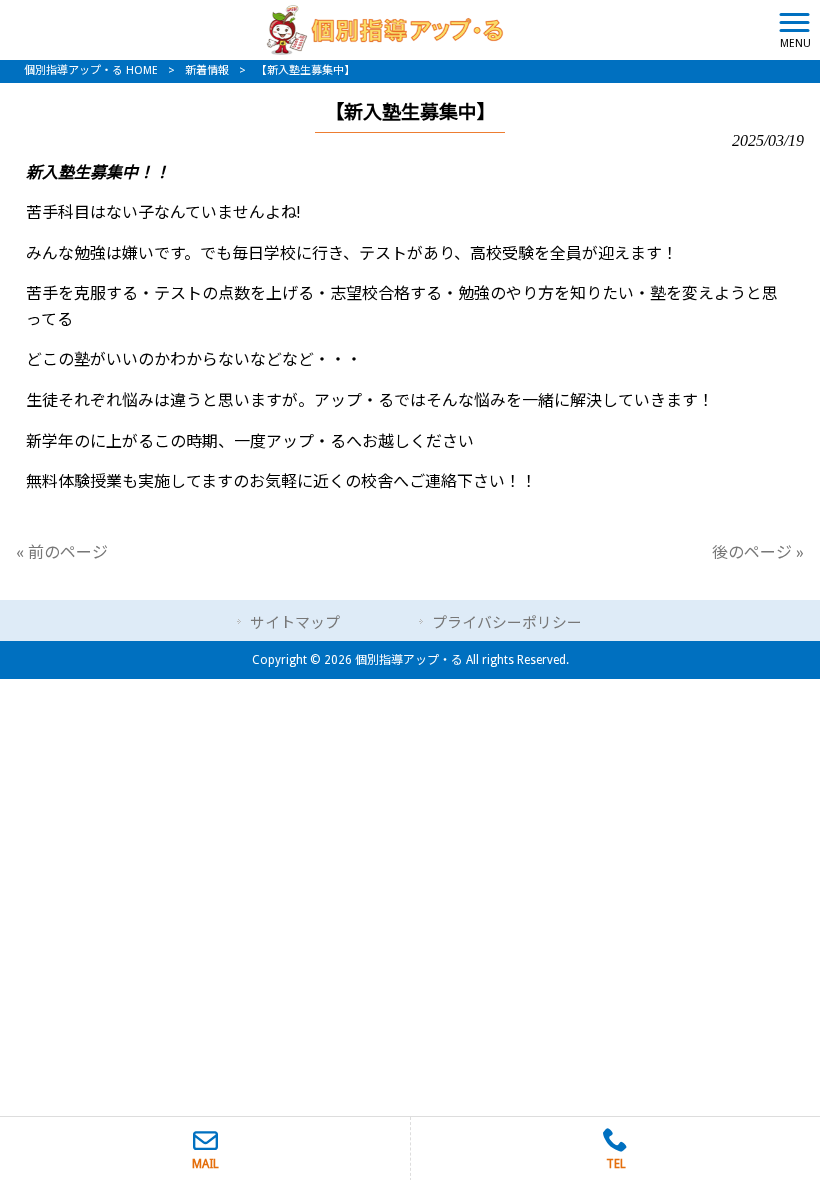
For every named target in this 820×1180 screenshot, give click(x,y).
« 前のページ (62, 552)
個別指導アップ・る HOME (91, 70)
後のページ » (758, 552)
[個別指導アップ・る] (385, 28)
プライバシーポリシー (507, 623)
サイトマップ (295, 623)
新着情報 (207, 70)
